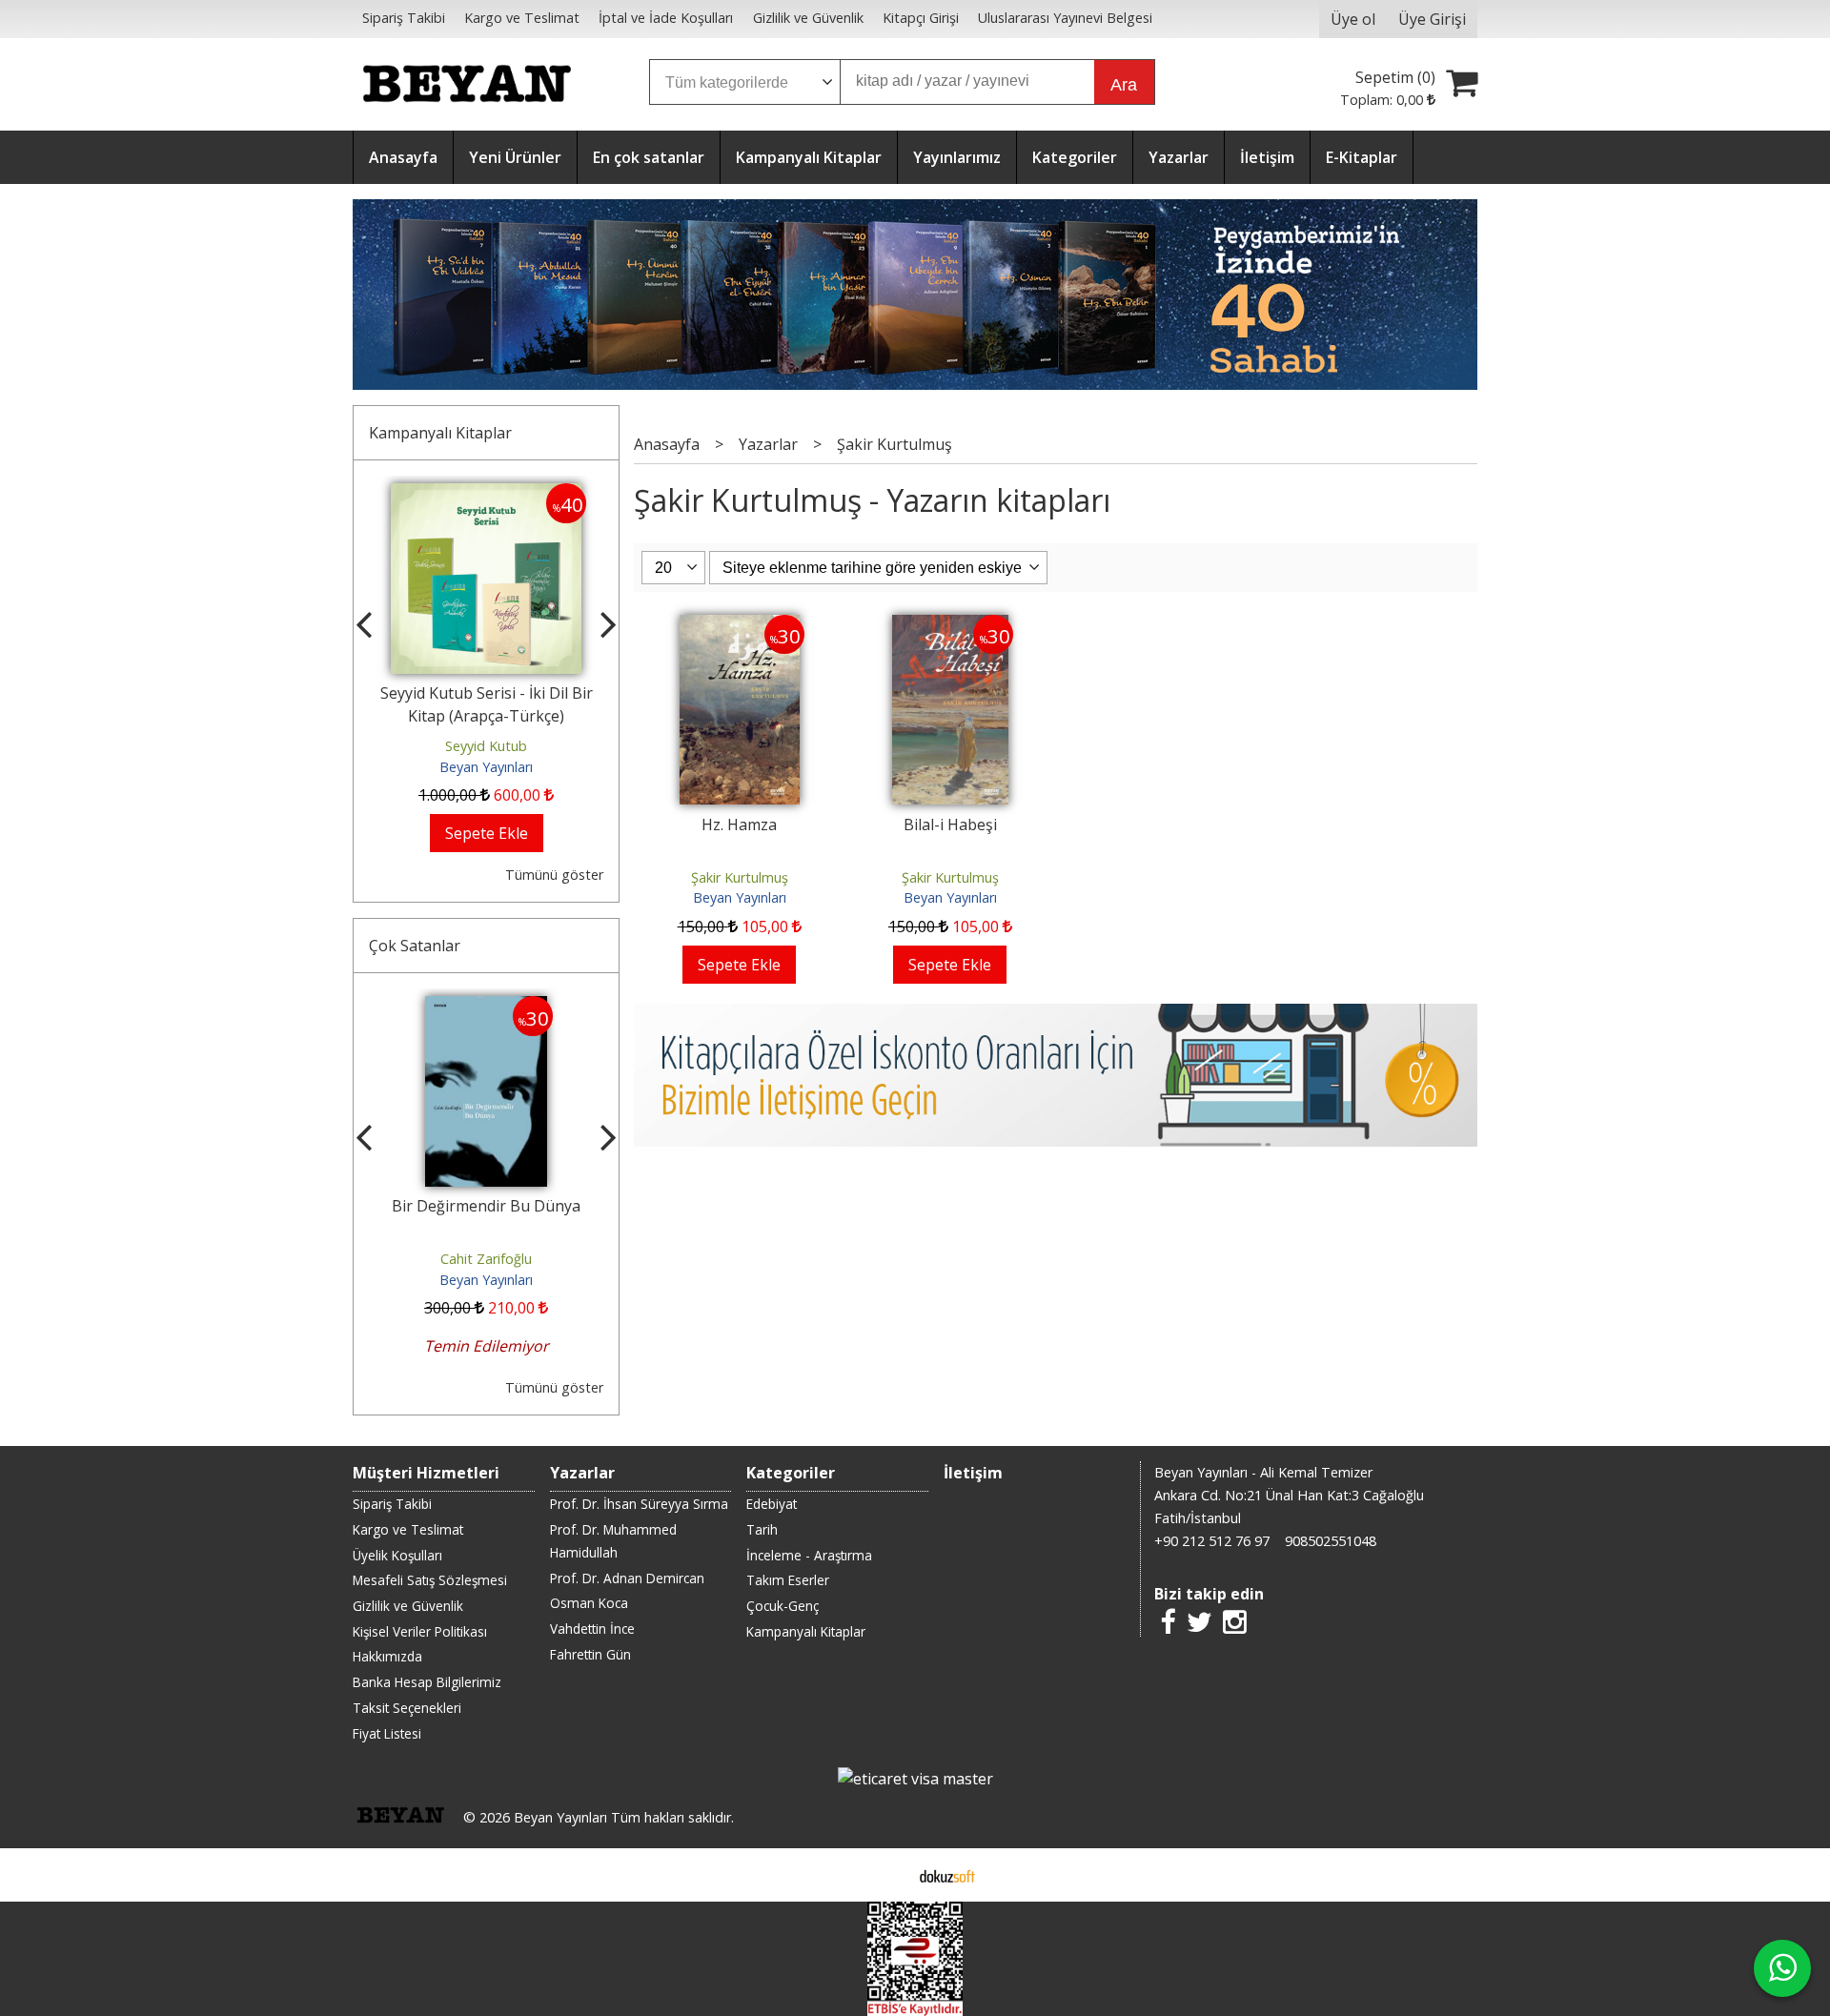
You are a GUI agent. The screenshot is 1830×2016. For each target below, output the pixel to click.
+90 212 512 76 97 (1212, 1541)
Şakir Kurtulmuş (740, 877)
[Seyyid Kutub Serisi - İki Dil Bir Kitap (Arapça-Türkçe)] (460, 495)
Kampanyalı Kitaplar (440, 433)
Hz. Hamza (739, 825)
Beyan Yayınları (460, 767)
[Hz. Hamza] (740, 626)
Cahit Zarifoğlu (485, 1259)
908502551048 (1331, 1541)
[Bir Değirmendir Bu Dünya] (486, 1008)
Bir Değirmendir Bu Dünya (485, 1206)
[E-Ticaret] (947, 1875)
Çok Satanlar (415, 946)
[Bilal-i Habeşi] (950, 626)
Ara (1124, 85)
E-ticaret (885, 1875)
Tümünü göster (554, 875)
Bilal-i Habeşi (950, 825)
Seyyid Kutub (460, 746)
